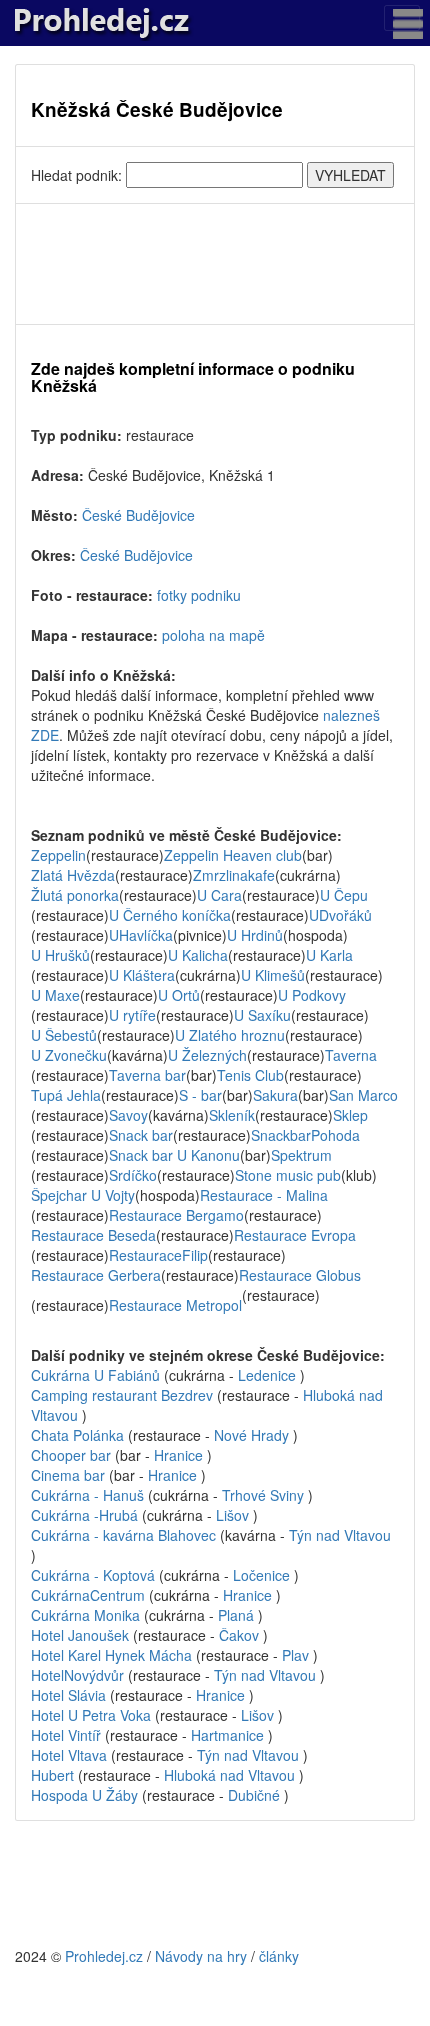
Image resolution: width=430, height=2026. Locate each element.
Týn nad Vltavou (340, 1535)
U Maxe (55, 995)
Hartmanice (227, 1735)
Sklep (350, 1115)
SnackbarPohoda (305, 1135)
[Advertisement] (215, 264)
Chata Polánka (79, 1435)
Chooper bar (73, 1455)
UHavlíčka (141, 935)
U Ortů (179, 995)
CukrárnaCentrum (88, 1595)
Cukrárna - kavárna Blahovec (125, 1535)
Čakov (239, 1635)
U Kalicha (198, 955)
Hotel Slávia (68, 1695)
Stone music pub (288, 1175)
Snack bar (141, 1135)
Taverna (351, 1055)
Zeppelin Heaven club (233, 855)
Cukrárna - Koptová (95, 1575)
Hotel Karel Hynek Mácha (111, 1655)
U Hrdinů (255, 935)
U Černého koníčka (170, 915)
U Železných (207, 1055)
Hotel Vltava (69, 1755)
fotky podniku (199, 595)
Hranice (178, 1455)
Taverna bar (147, 1075)
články (279, 1956)
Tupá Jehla (66, 1095)
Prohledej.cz (104, 1956)
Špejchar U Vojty (83, 1195)
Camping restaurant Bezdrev (124, 1395)
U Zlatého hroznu (230, 1035)
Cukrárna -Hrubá (84, 1515)
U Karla (329, 955)
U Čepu (344, 895)
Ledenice (267, 1375)
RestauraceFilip (158, 1255)
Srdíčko (133, 1175)
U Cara (219, 895)
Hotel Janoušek (80, 1635)
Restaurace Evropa (295, 1235)
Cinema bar (70, 1475)
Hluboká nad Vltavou (229, 1775)
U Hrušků (60, 955)
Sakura (275, 1095)
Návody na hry (201, 1956)
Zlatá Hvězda (73, 875)
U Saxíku (262, 1015)
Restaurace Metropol (175, 1305)
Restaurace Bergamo (176, 1215)
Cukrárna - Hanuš (89, 1495)
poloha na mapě (213, 635)
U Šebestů (64, 1035)
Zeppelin (58, 855)
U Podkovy (312, 995)
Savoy (128, 1115)
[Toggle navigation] (402, 18)
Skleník (232, 1115)
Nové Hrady (251, 1435)
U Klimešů (273, 975)
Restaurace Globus (300, 1275)
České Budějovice (138, 515)
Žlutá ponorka (75, 895)
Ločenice (261, 1575)
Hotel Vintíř (66, 1735)
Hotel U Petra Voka (91, 1715)
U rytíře (132, 1015)
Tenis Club (250, 1075)
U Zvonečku (69, 1055)
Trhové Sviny (263, 1495)
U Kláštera (142, 975)
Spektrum (301, 1155)
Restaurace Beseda (93, 1235)
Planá (236, 1615)
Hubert (52, 1775)
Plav (295, 1655)
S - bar (200, 1095)
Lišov (232, 1515)
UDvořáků (340, 915)
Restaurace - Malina (264, 1195)
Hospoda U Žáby (86, 1795)
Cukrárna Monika (87, 1615)
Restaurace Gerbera (96, 1275)
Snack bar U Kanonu (174, 1155)
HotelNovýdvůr (77, 1675)
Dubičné (254, 1795)
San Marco (363, 1095)
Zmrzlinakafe (234, 875)
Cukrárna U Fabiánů (97, 1375)
